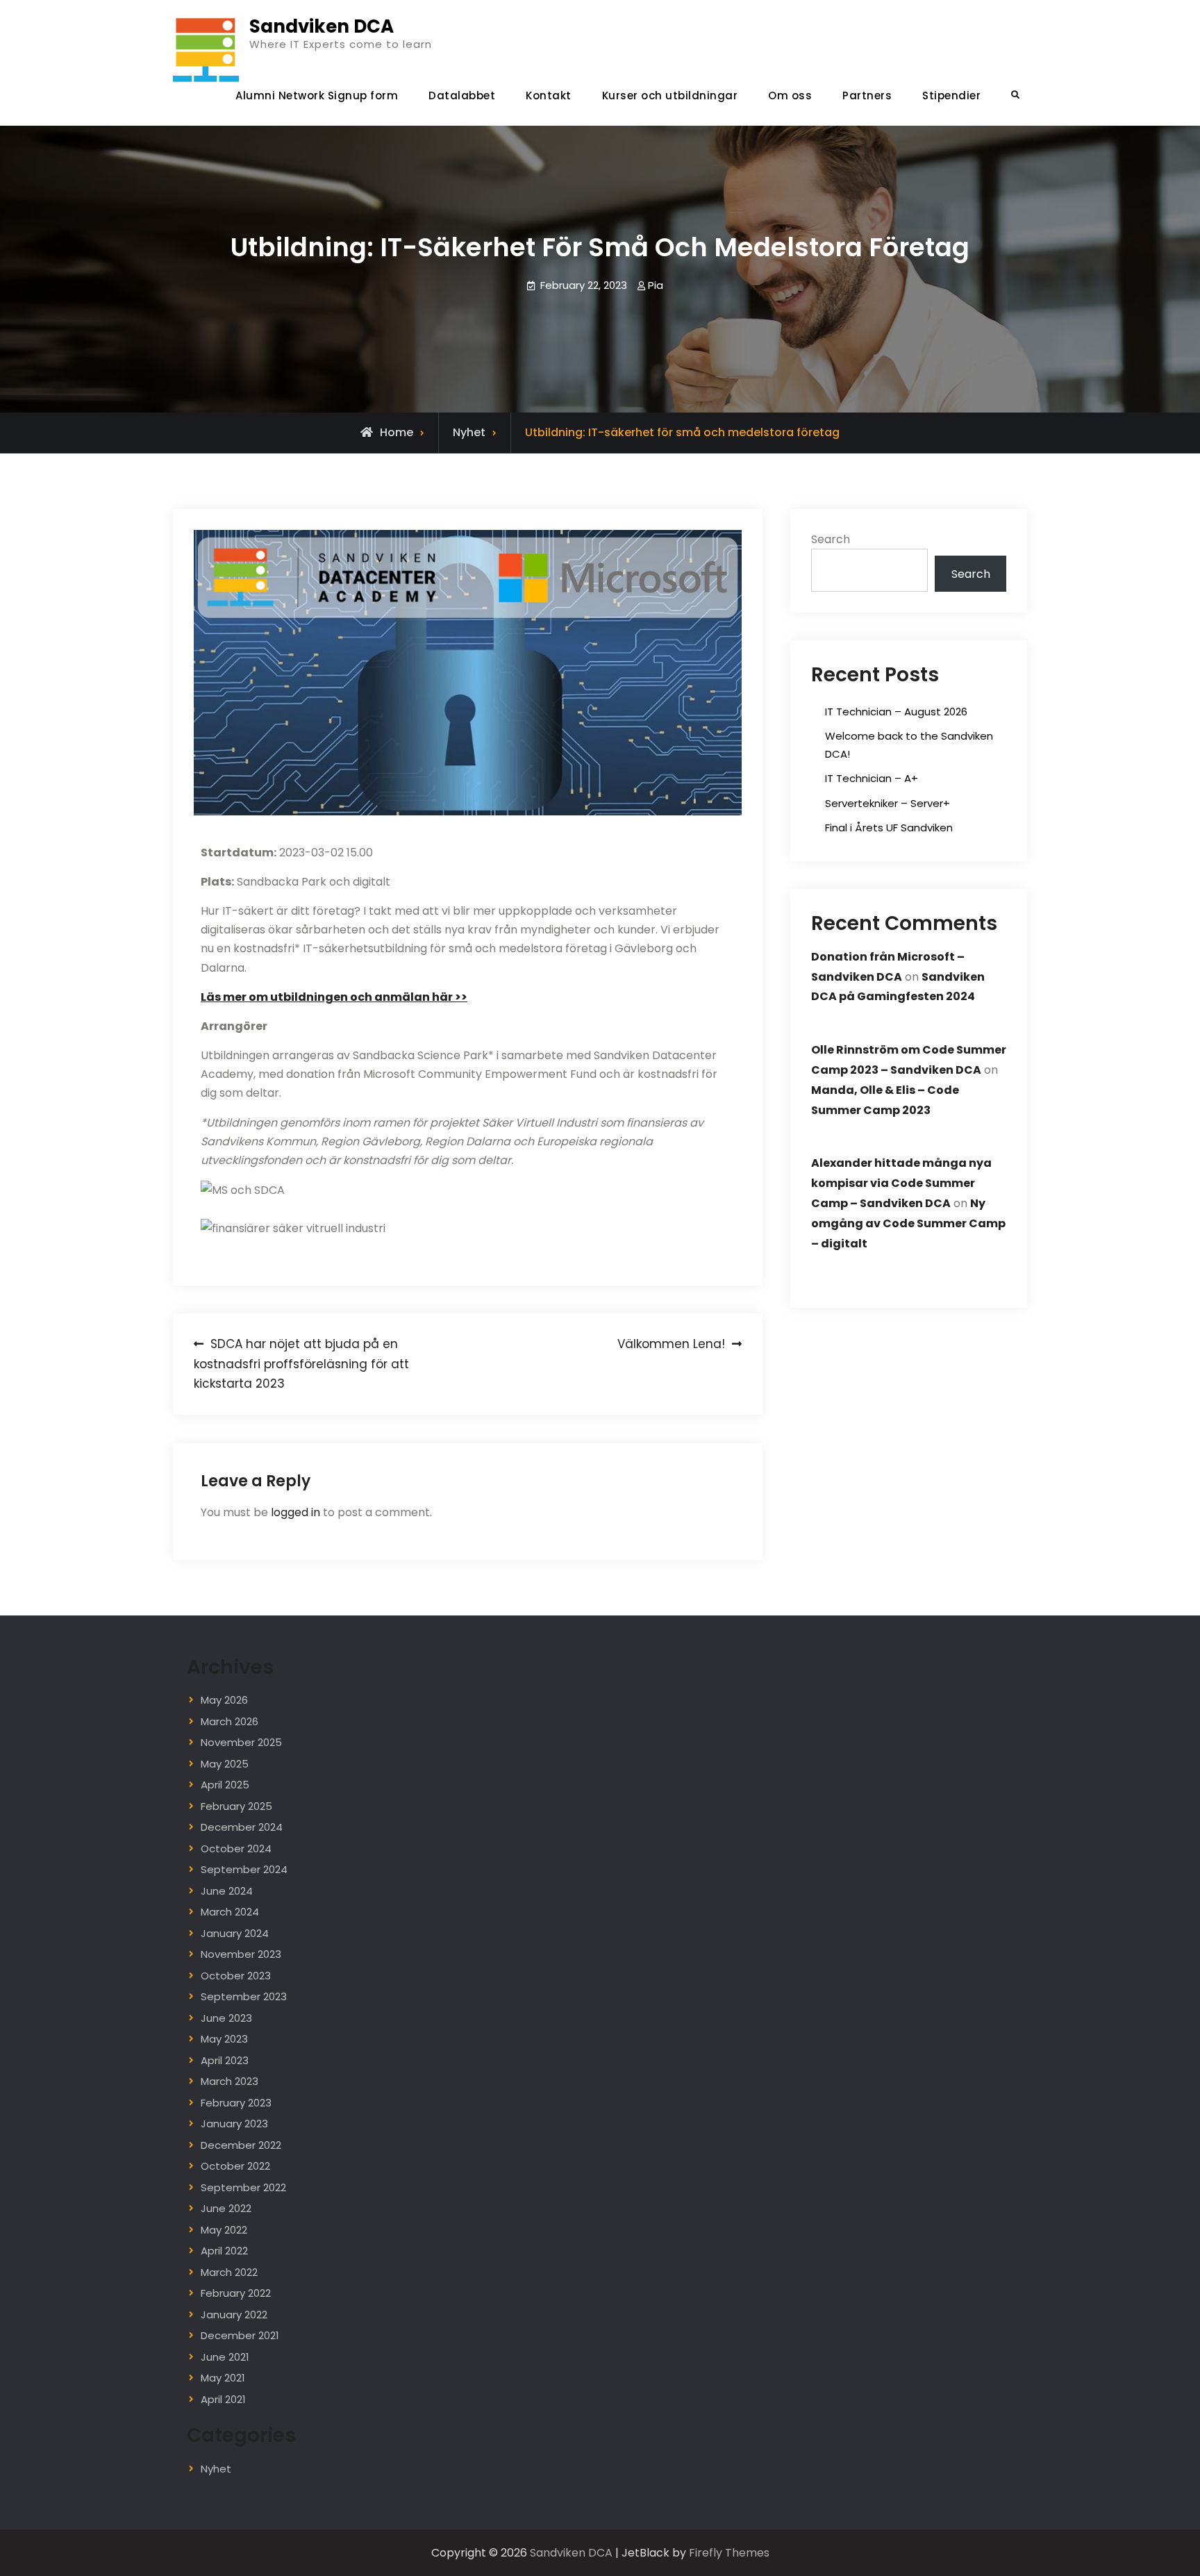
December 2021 (240, 2335)
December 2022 (241, 2145)
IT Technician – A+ (872, 778)
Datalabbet (462, 95)
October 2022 (235, 2166)
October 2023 (236, 1976)
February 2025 (236, 1806)
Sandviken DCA (322, 26)
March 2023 (230, 2081)
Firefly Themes (729, 2553)
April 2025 (225, 1785)
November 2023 (241, 1954)
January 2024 (235, 1933)
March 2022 (229, 2272)
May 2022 (224, 2230)
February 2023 (236, 2103)
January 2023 (234, 2124)
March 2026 (230, 1721)
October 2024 (236, 1848)
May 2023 (224, 2039)
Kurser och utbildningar (670, 95)
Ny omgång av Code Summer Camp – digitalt (908, 1223)
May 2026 (224, 1700)
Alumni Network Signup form (317, 95)
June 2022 (226, 2208)
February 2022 (236, 2293)
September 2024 (244, 1869)
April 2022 (224, 2251)
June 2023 (226, 2018)
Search (831, 539)
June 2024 (227, 1891)
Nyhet (469, 432)
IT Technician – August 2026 (896, 712)
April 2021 (223, 2399)
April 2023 (225, 2060)
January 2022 (234, 2315)
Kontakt (549, 95)
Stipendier (951, 95)
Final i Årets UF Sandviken (889, 828)
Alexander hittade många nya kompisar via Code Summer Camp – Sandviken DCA (901, 1183)
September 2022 (243, 2187)
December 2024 (242, 1827)
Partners (867, 95)
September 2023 (244, 1996)
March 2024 (230, 1912)
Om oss (790, 95)
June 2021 (225, 2357)
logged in (295, 1512)
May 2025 (225, 1764)
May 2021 (223, 2378)
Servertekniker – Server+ (887, 803)
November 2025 (241, 1742)
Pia (656, 285)
